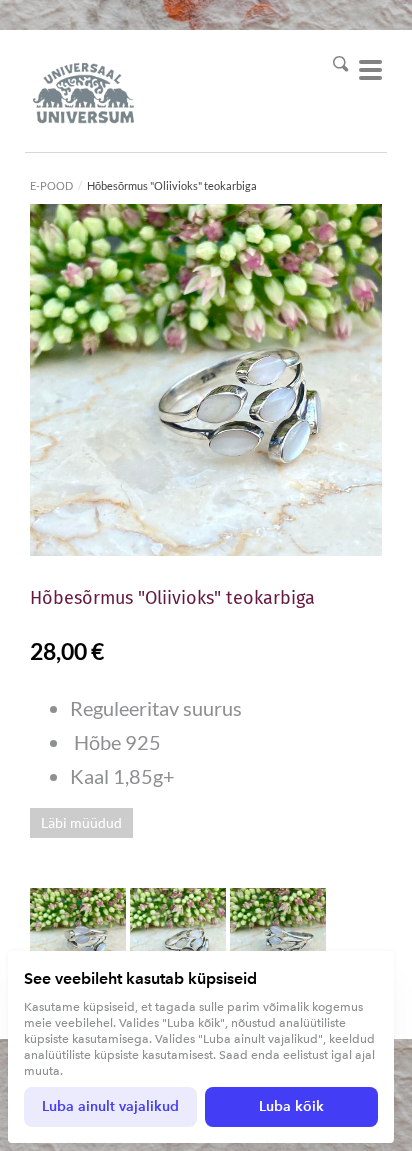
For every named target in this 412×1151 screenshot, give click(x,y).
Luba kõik (291, 1106)
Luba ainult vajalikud (110, 1106)
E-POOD (51, 185)
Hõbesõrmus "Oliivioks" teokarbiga (172, 185)
